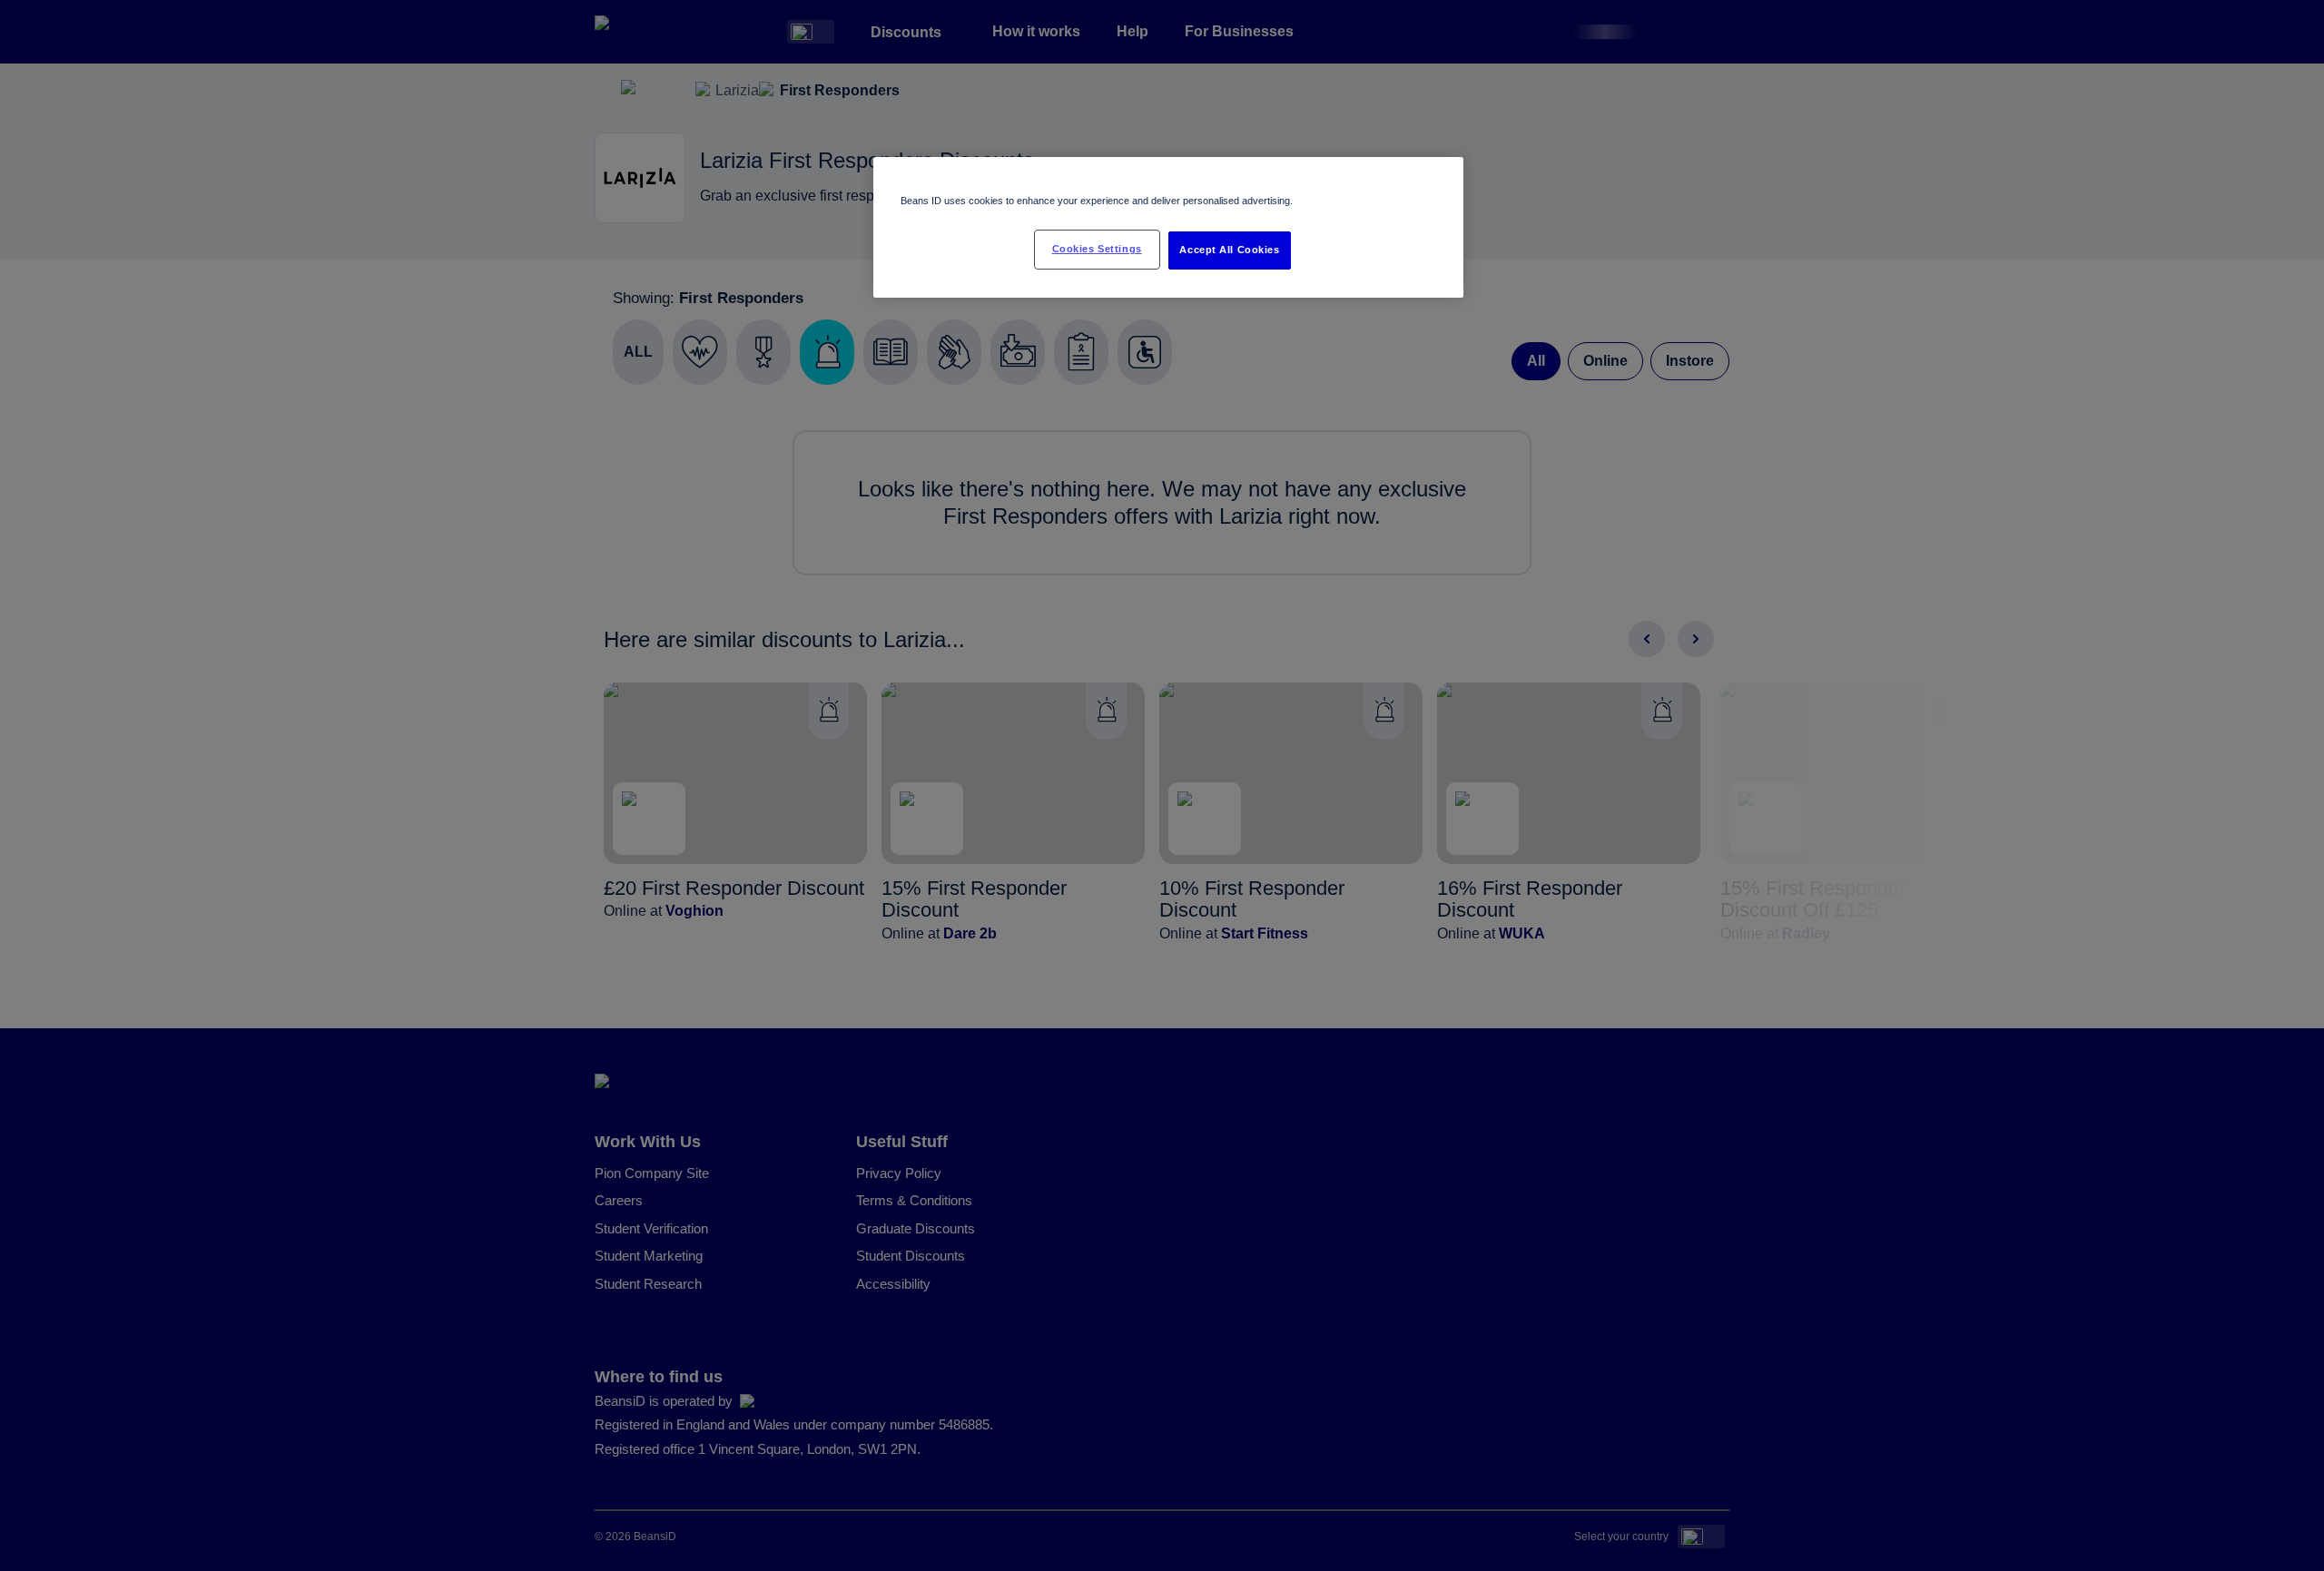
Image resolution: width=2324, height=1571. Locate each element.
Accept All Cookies (1229, 250)
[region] (1168, 227)
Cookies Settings (1097, 249)
